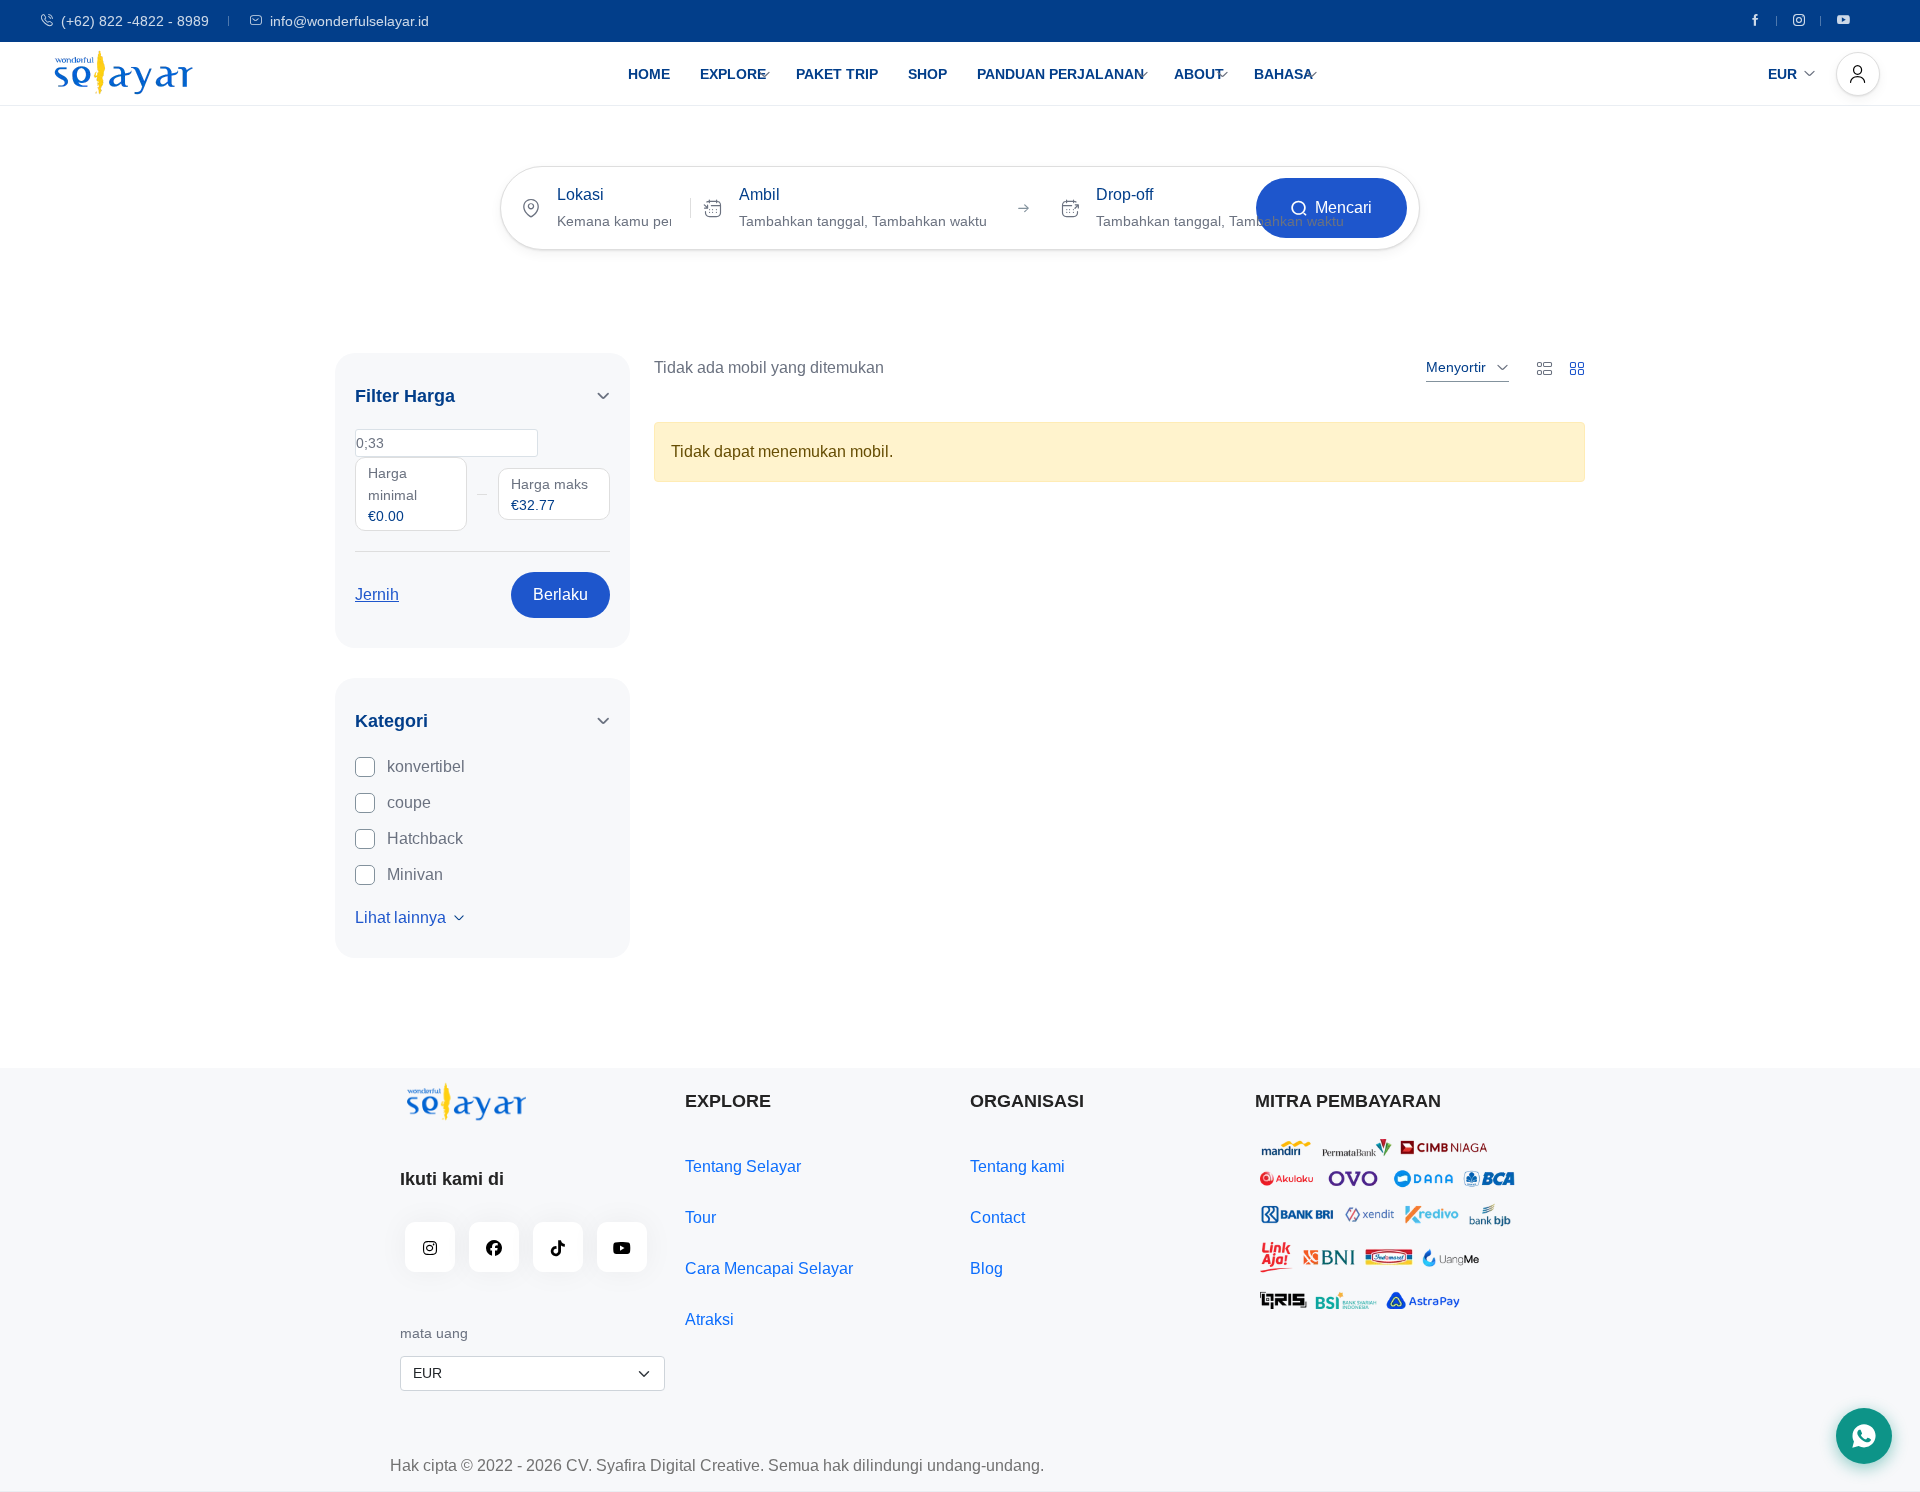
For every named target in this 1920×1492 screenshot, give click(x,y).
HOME (649, 74)
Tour (700, 1217)
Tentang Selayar (743, 1166)
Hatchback (425, 838)
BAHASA (1283, 74)
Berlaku (560, 594)
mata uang (434, 1333)
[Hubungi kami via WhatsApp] (1864, 1436)
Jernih (377, 594)
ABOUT (1199, 74)
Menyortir (1456, 367)
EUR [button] (1782, 74)
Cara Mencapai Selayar (769, 1268)
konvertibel (426, 766)
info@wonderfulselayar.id (349, 21)
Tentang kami (1017, 1166)
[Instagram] (1799, 21)
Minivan (415, 874)
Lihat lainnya (400, 917)
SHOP (927, 74)
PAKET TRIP (837, 74)
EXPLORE (733, 74)
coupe (409, 802)
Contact (997, 1217)
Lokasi (580, 194)
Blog (986, 1268)
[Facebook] (1755, 21)
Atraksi (709, 1319)
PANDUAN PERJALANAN (1060, 74)
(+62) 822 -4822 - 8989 (135, 21)
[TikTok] (558, 1247)
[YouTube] (622, 1247)
